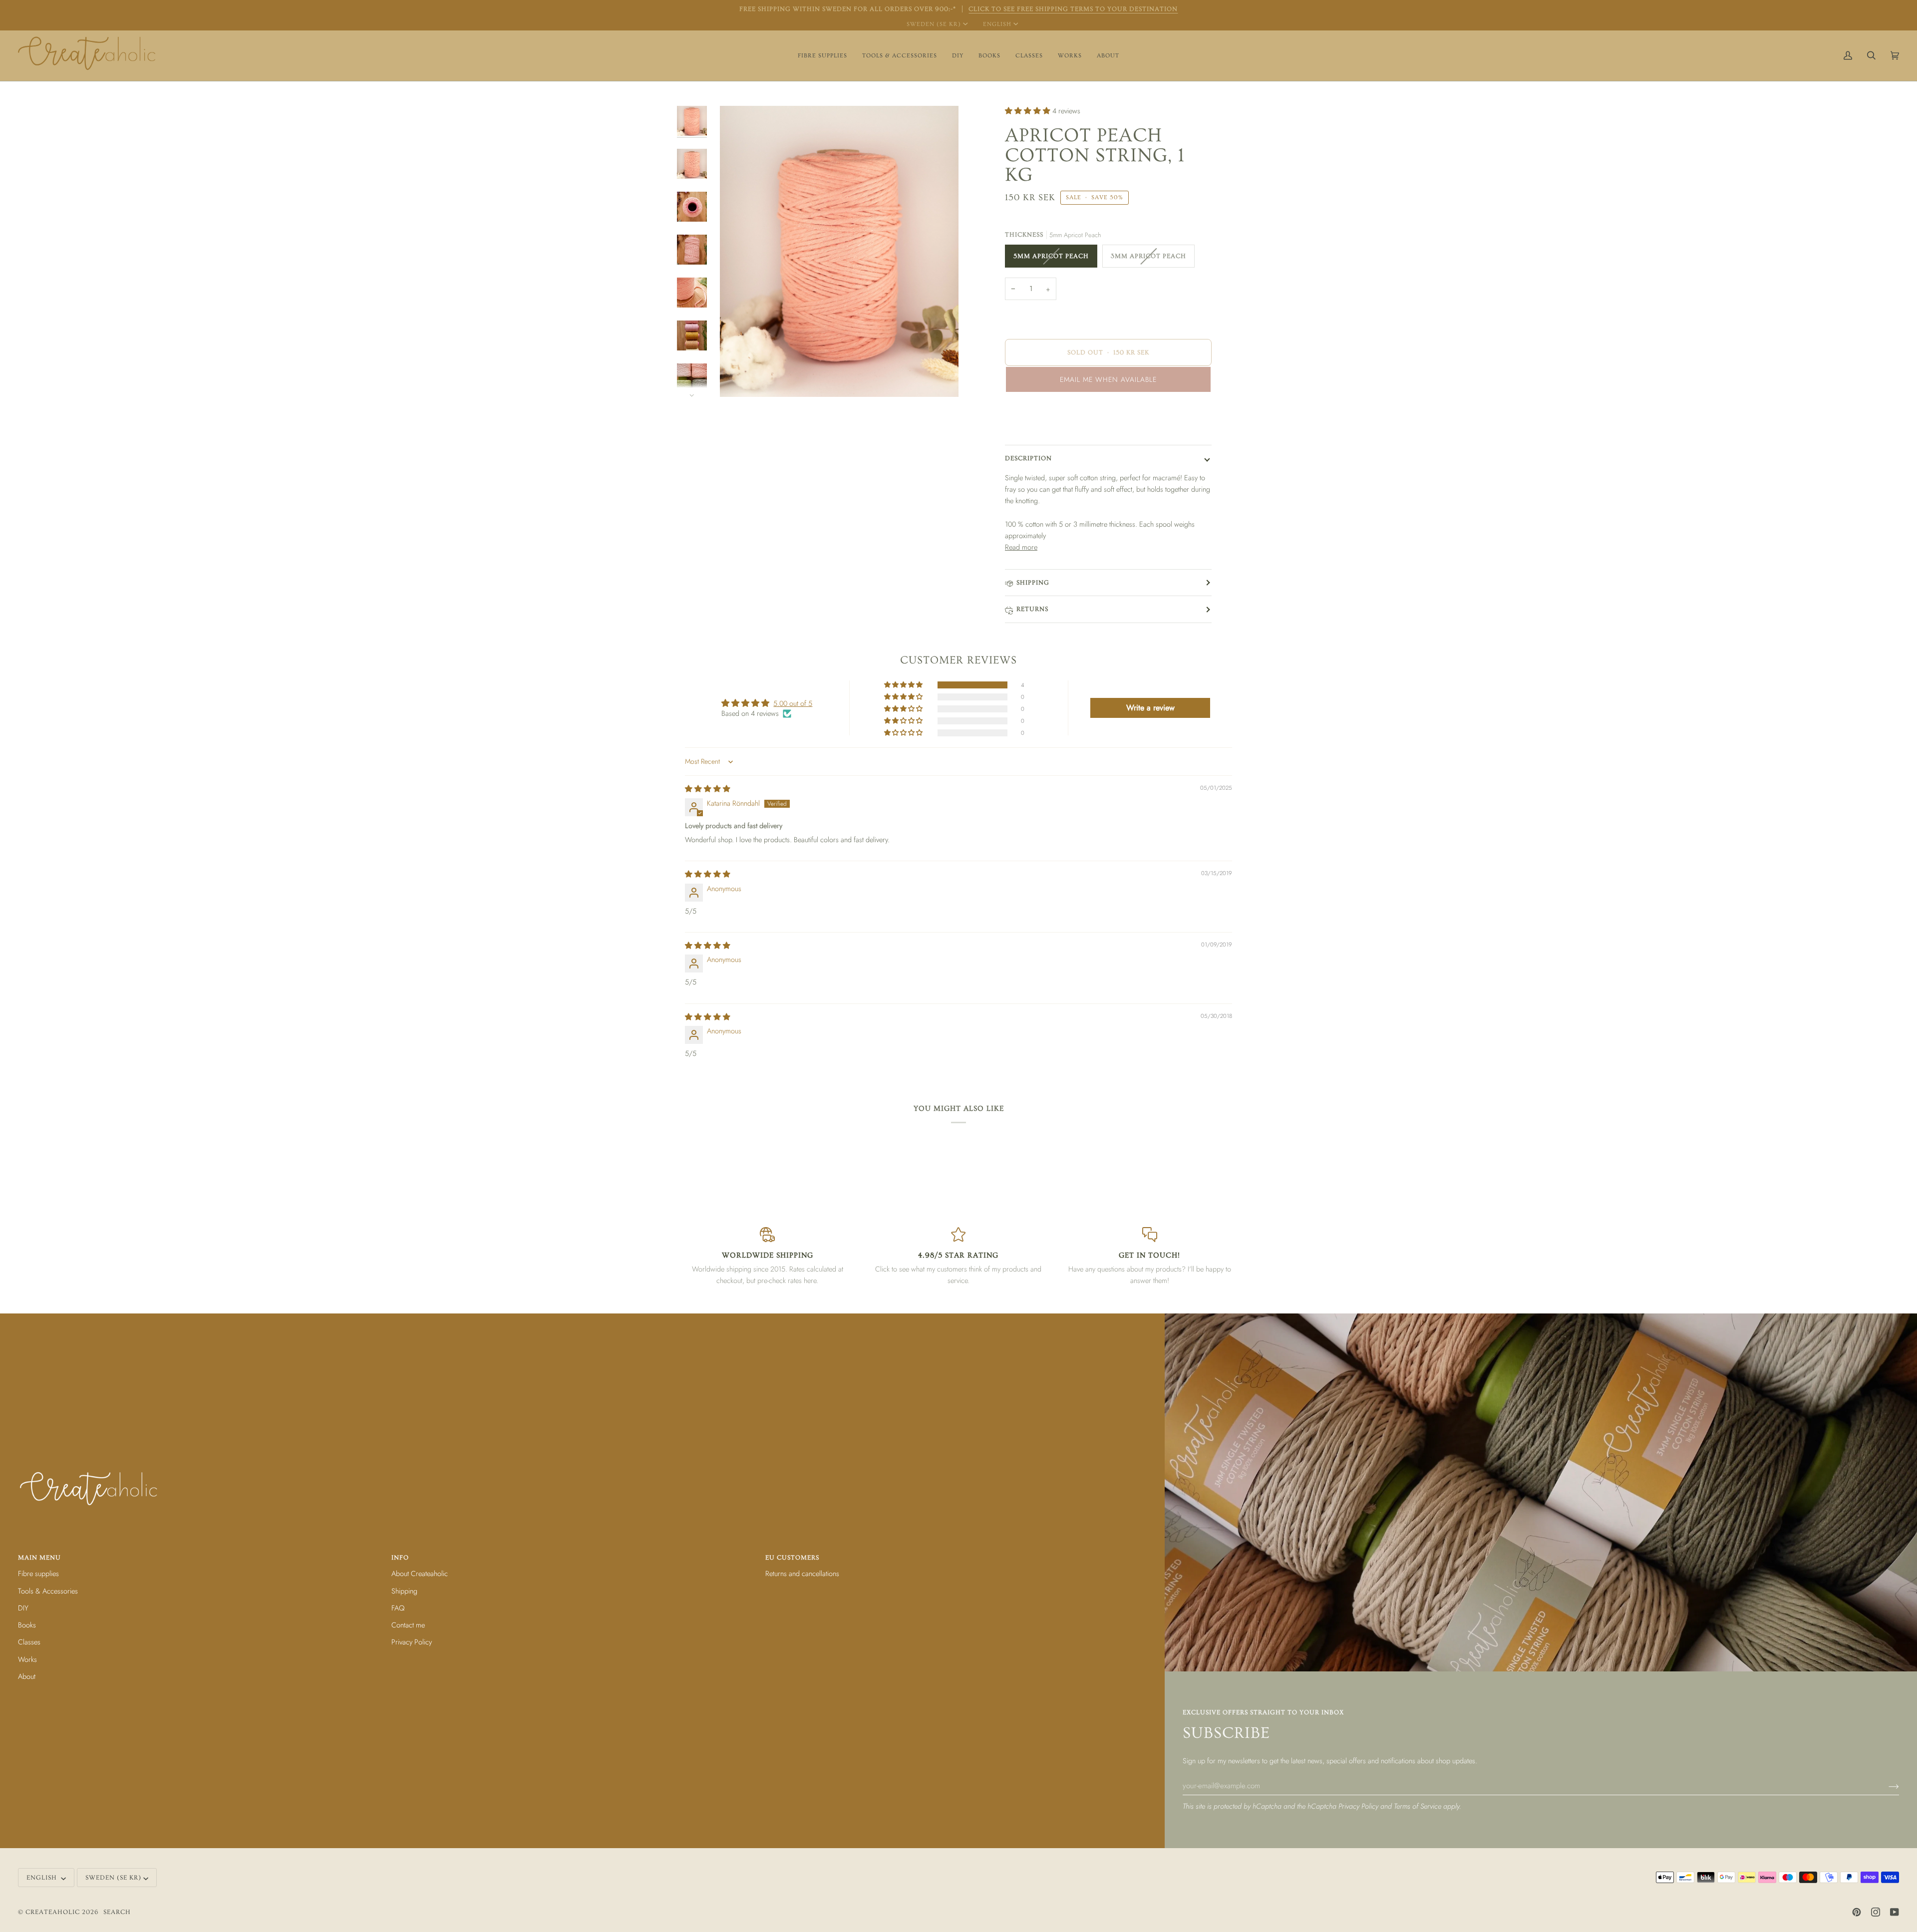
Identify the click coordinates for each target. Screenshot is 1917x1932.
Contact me (408, 1625)
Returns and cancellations (802, 1573)
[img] (708, 789)
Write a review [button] (1150, 708)
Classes (29, 1642)
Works (27, 1659)
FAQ (398, 1608)
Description (1028, 458)
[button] (822, 56)
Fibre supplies (38, 1573)
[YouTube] (1895, 1912)
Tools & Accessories (48, 1591)
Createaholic (53, 1912)
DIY (23, 1608)
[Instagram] (1876, 1912)
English (997, 24)
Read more (1021, 547)
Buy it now (1109, 421)
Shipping (1033, 583)
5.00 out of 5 (793, 703)
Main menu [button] (39, 1558)
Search (117, 1912)
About (27, 1676)
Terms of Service (1418, 1806)
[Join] (1886, 1786)
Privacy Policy (1358, 1806)
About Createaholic (420, 1573)
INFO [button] (400, 1558)
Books (27, 1625)
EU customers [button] (792, 1558)
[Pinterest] (1857, 1912)
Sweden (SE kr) (934, 24)
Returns (1032, 609)
